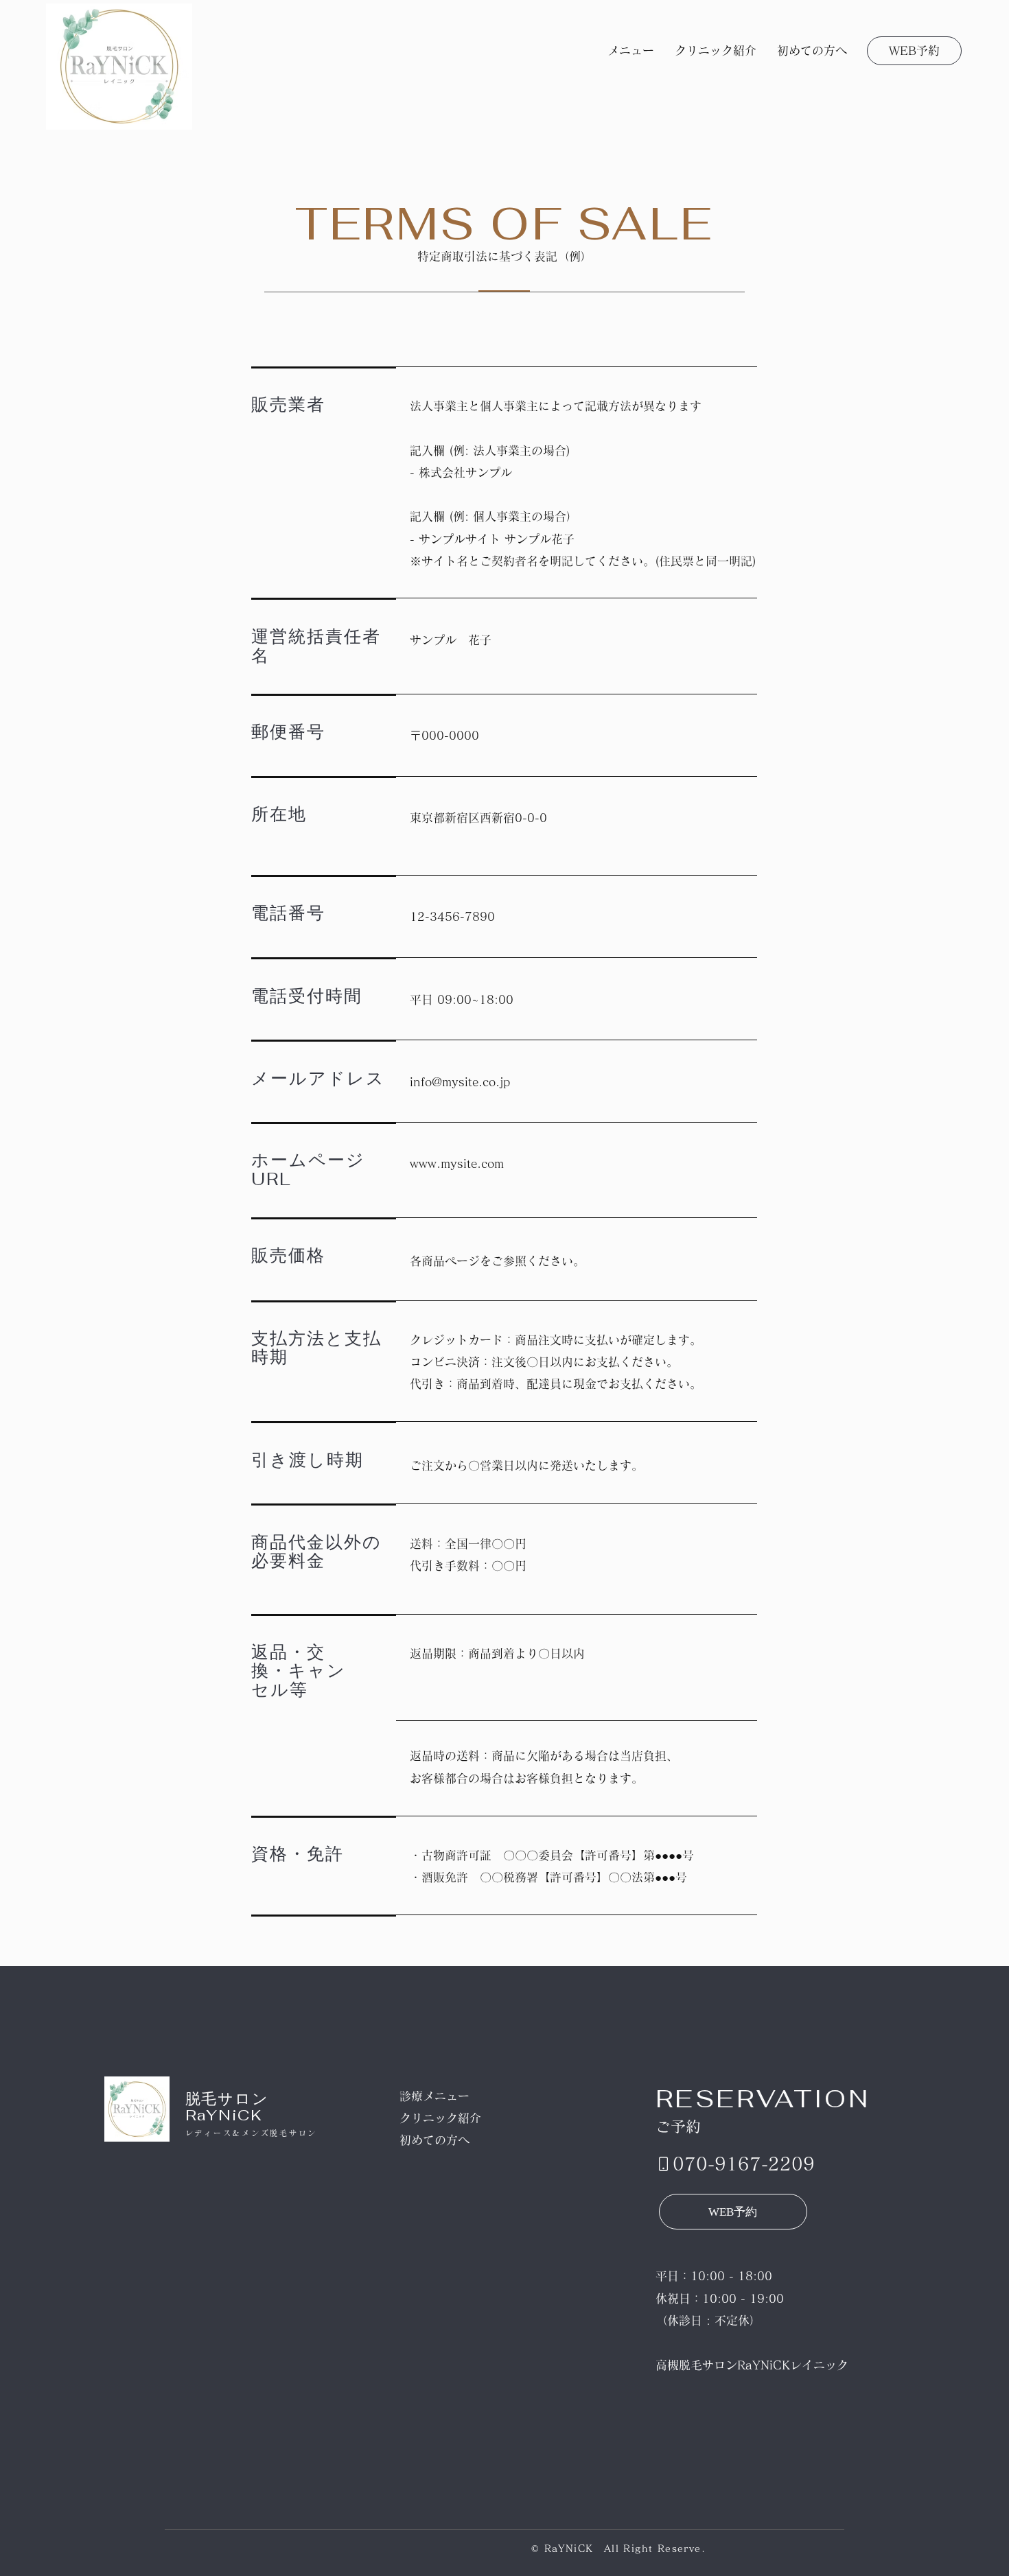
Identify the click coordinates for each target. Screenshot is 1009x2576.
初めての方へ (434, 2140)
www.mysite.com (457, 1163)
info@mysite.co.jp (460, 1082)
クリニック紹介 (440, 2118)
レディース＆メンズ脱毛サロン (252, 2133)
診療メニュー (436, 2096)
